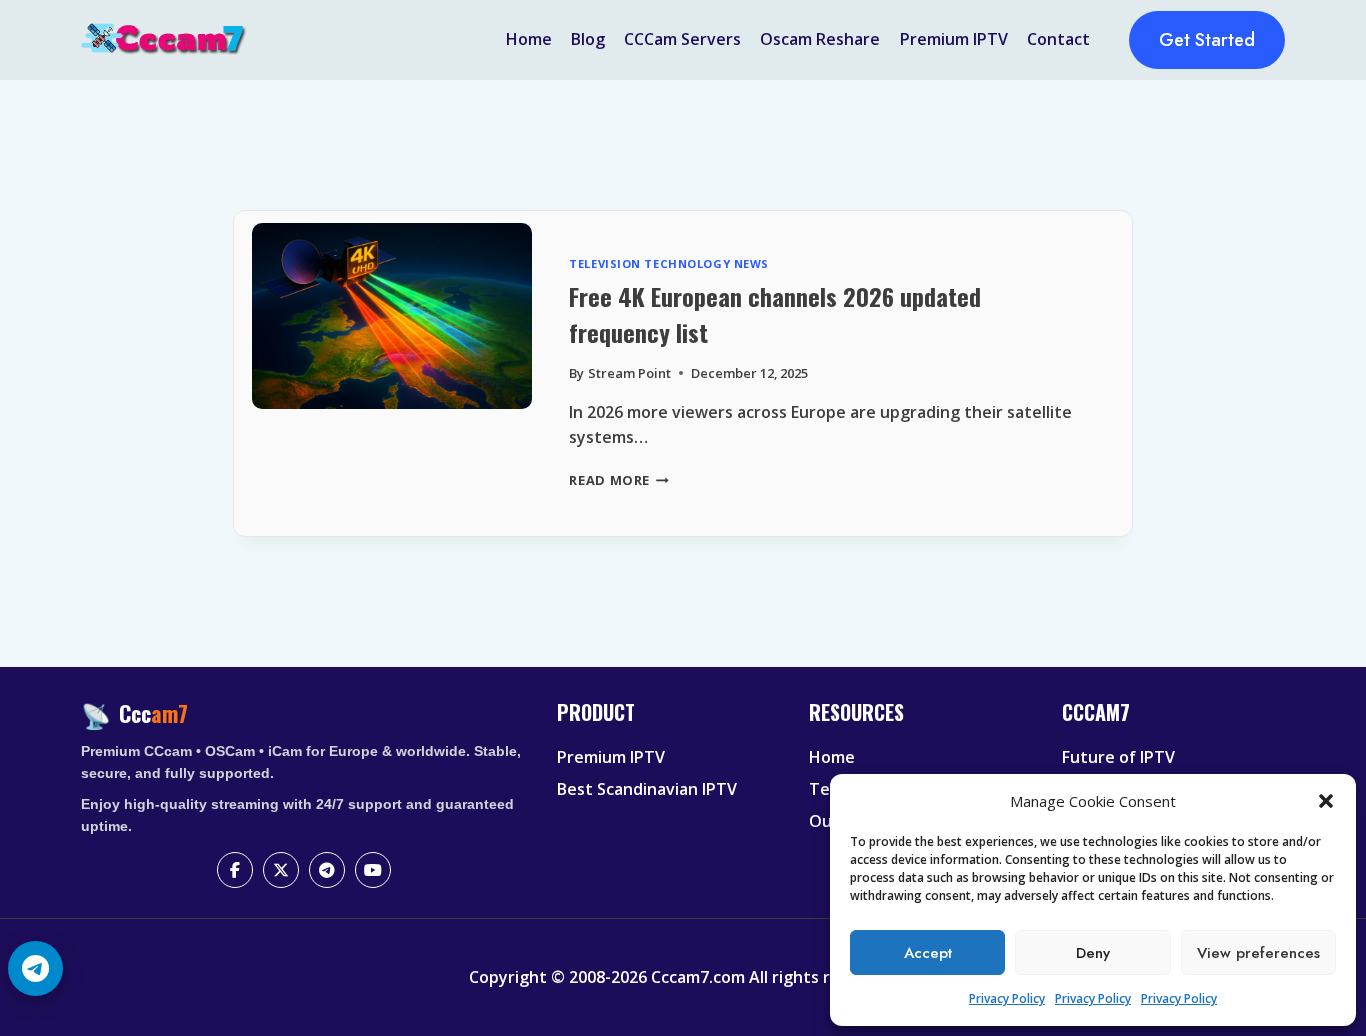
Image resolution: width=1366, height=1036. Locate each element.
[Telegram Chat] (35, 968)
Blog (588, 39)
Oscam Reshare (820, 39)
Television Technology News (669, 263)
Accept (928, 953)
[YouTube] (373, 870)
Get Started (1207, 40)
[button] (1326, 801)
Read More (619, 480)
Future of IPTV (1118, 757)
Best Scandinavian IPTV (647, 789)
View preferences (1258, 953)
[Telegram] (327, 870)
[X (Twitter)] (281, 870)
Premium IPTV (954, 39)
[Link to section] (670, 729)
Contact (1058, 39)
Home (529, 39)
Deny (1093, 953)
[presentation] (391, 374)
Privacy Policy (1007, 998)
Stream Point (629, 373)
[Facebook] (235, 870)
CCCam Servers (682, 39)
